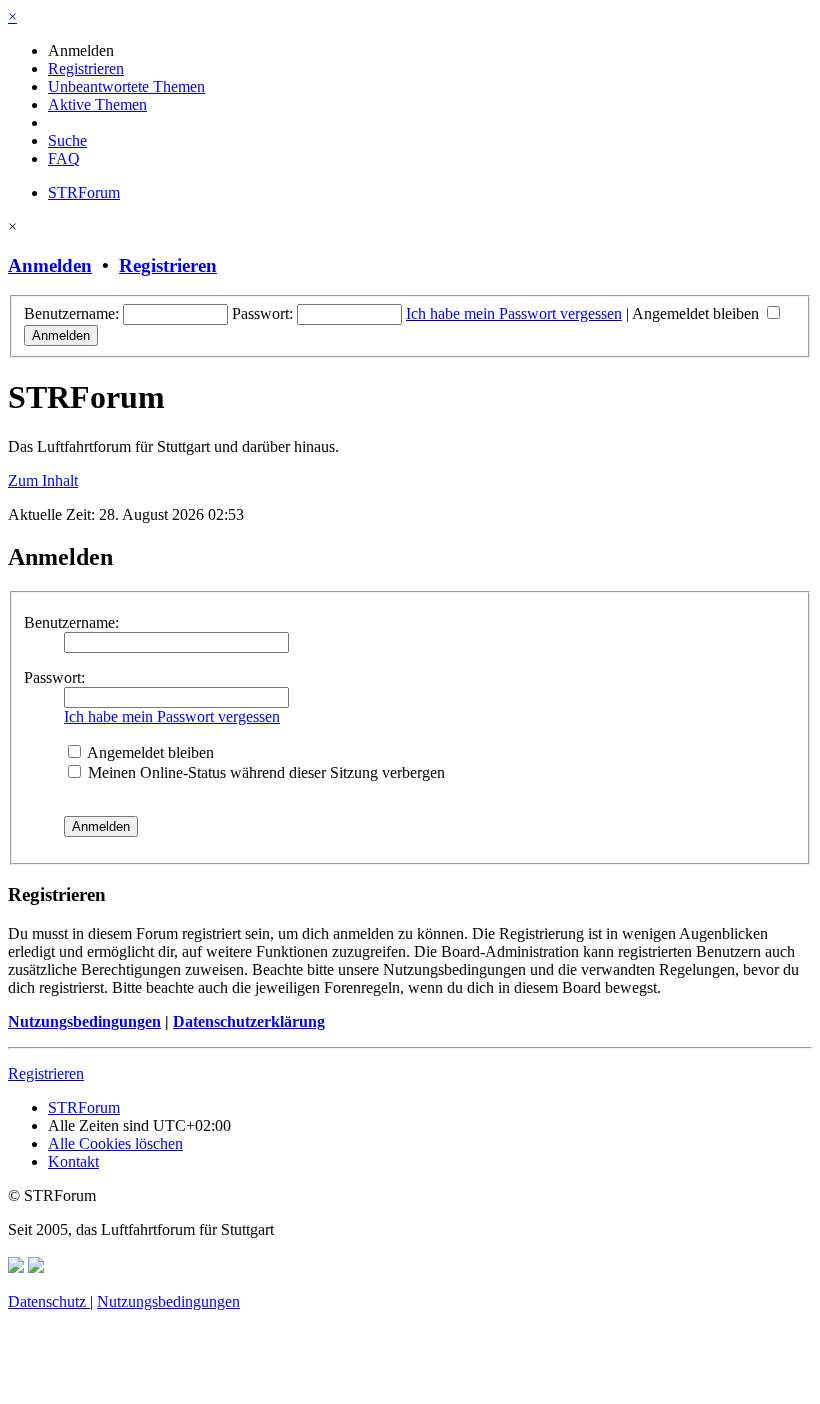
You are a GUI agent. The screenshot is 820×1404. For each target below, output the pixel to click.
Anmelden (50, 265)
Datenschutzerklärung (249, 1021)
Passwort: (54, 677)
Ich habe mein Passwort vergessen (514, 313)
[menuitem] (81, 50)
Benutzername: (71, 622)
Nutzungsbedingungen (84, 1021)
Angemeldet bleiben (697, 313)
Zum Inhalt (43, 480)
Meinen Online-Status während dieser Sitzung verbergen (264, 772)
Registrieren (168, 265)
